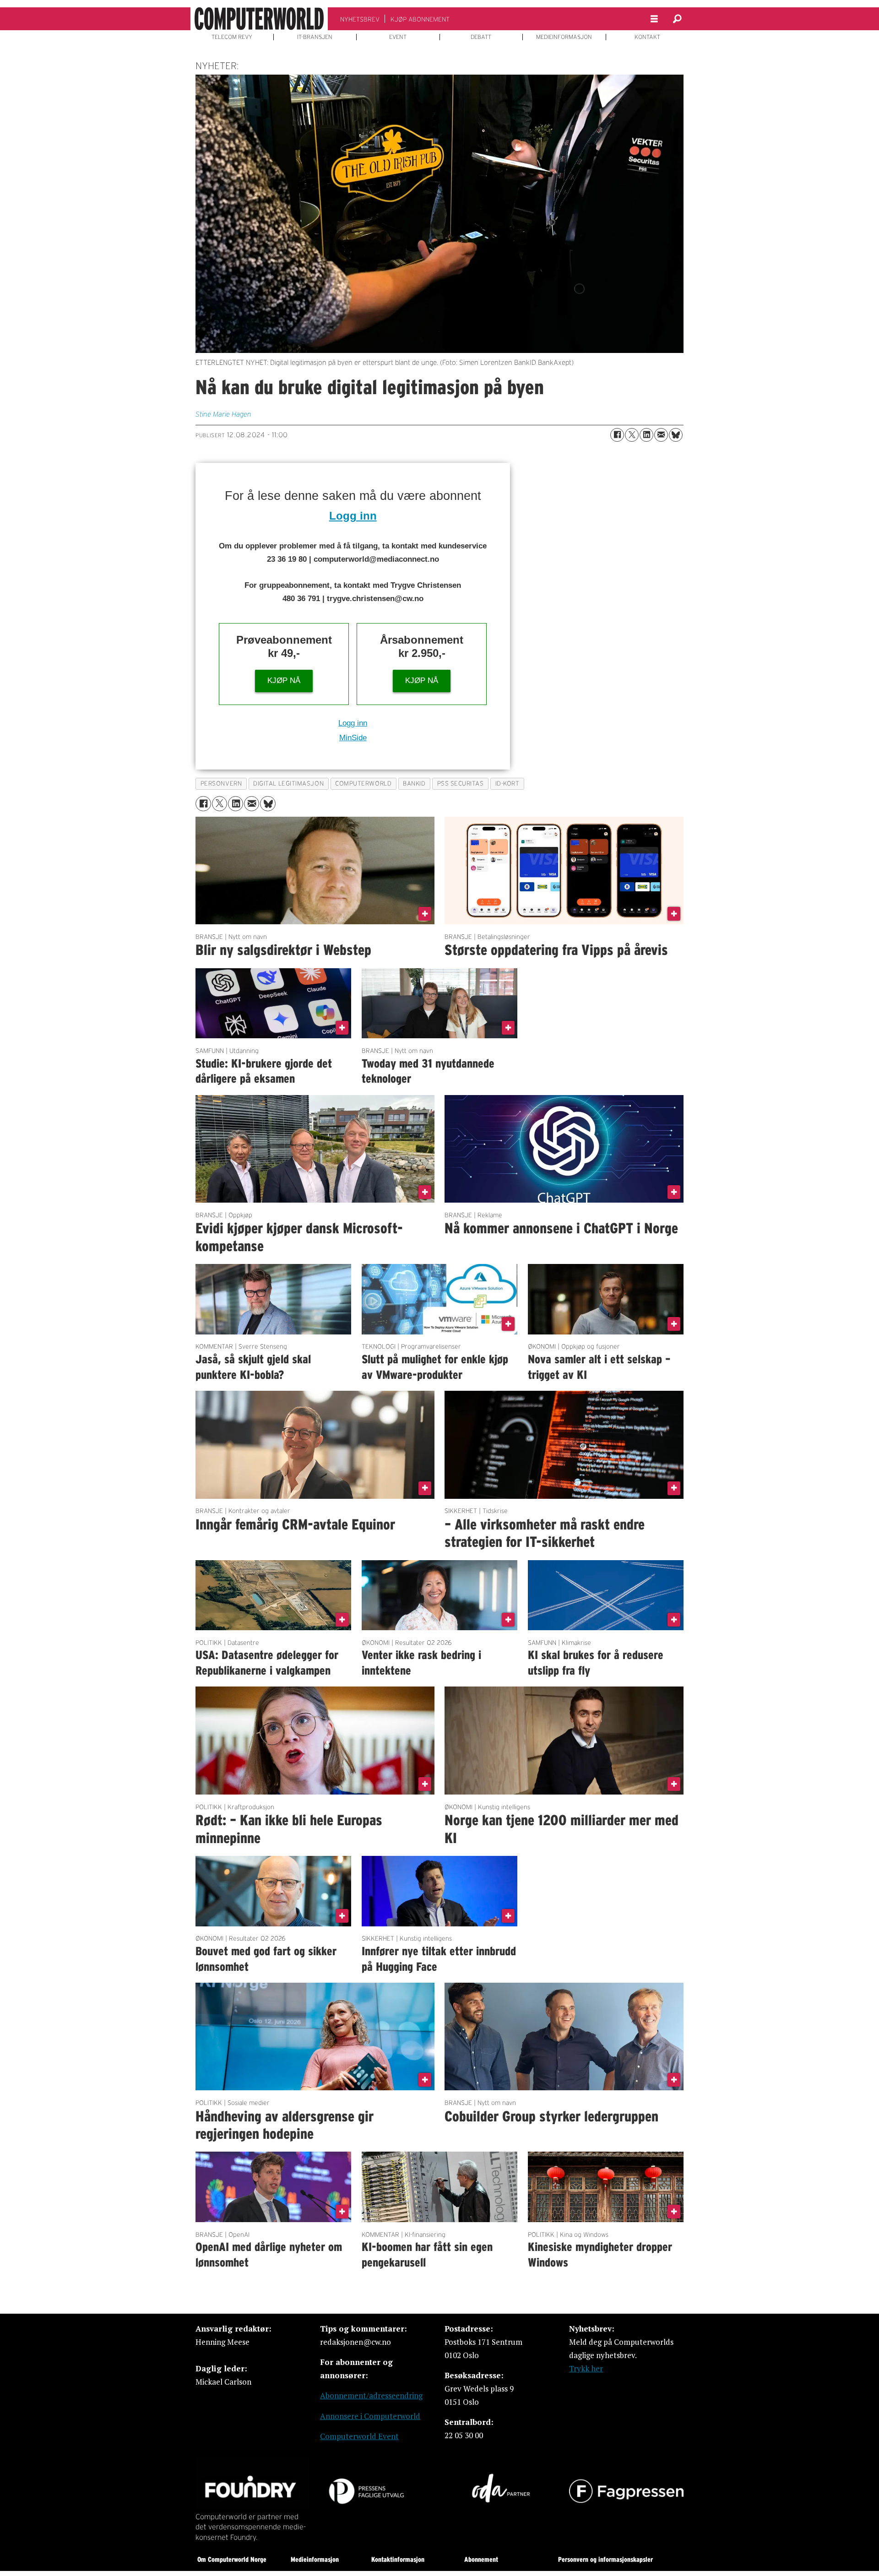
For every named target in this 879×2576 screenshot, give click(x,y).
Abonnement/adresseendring (371, 2395)
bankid (414, 784)
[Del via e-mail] (661, 435)
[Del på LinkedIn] (646, 435)
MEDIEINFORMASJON (564, 37)
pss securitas (461, 784)
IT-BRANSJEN (315, 37)
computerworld (363, 784)
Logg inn (353, 516)
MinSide (353, 738)
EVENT (398, 37)
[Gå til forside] (259, 19)
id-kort (507, 784)
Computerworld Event (359, 2436)
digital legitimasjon (288, 784)
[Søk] (677, 19)
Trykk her (586, 2368)
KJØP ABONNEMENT (420, 19)
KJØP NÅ (284, 681)
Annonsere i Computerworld (370, 2416)
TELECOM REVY (232, 37)
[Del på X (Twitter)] (632, 435)
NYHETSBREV (360, 19)
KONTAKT (647, 37)
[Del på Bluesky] (676, 435)
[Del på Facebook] (617, 435)
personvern (221, 784)
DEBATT (481, 37)
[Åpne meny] (654, 19)
